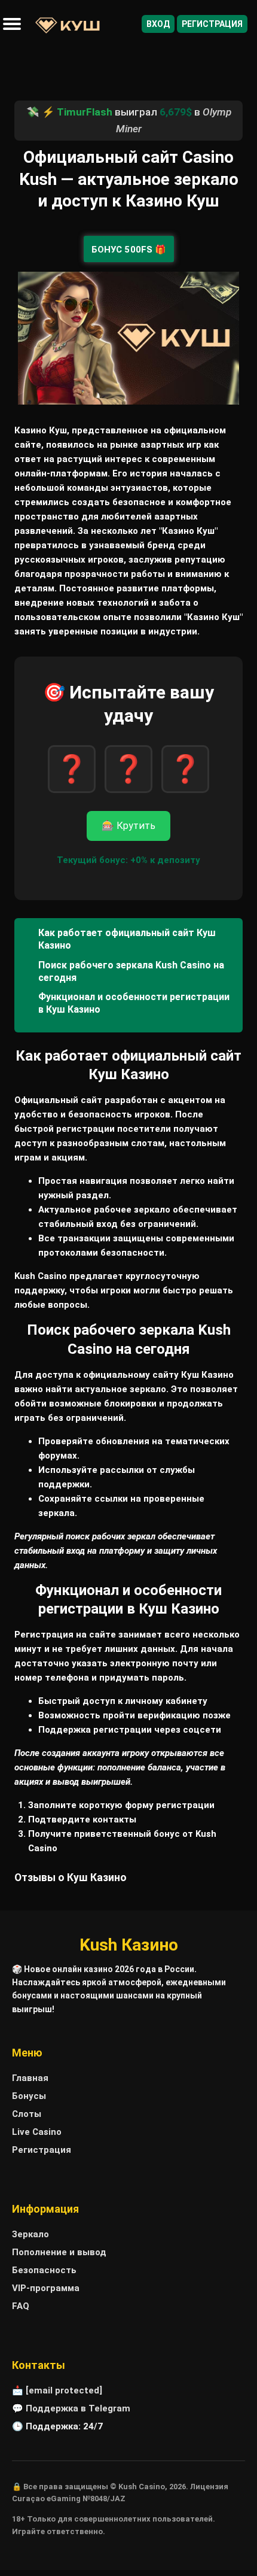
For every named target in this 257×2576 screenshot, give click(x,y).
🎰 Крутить (128, 826)
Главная (30, 2078)
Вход (158, 24)
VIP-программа (46, 2288)
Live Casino (37, 2132)
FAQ (21, 2306)
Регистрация (212, 24)
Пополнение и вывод (59, 2252)
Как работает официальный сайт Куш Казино (127, 939)
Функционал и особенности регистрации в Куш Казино (134, 1003)
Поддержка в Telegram (78, 2408)
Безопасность (44, 2270)
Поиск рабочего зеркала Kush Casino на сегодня (131, 971)
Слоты (27, 2114)
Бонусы (29, 2096)
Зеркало (30, 2234)
